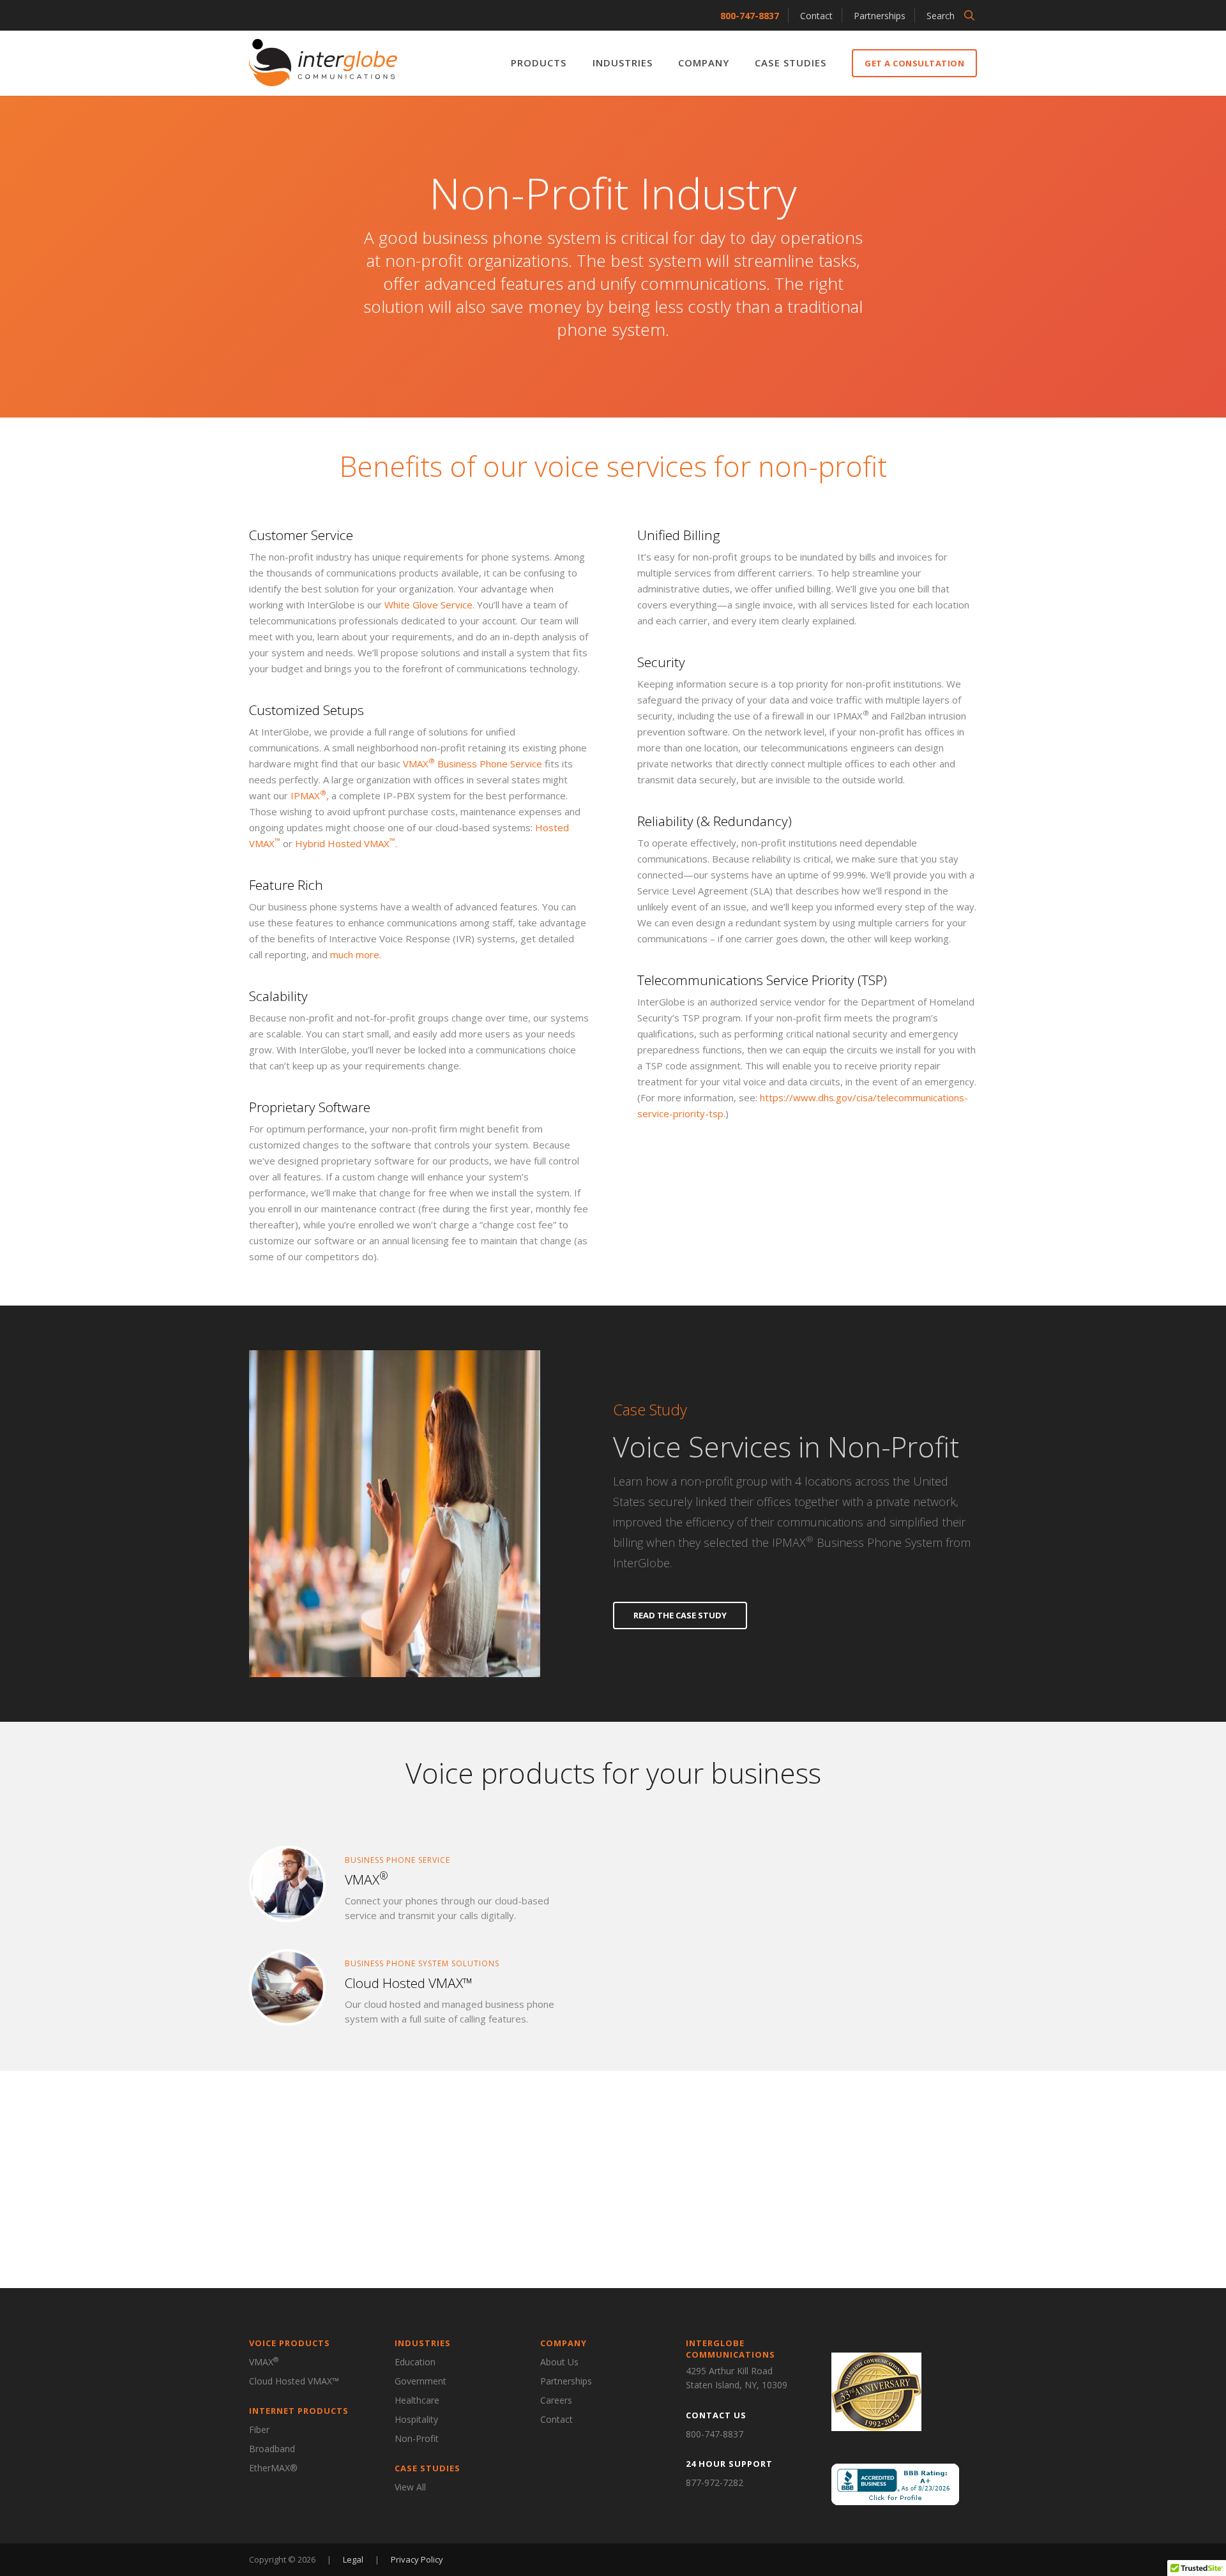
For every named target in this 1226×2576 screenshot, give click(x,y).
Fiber (259, 2429)
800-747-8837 (750, 16)
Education (415, 2362)
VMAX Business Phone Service (473, 764)
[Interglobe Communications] (323, 63)
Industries (623, 63)
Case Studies (791, 63)
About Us (559, 2362)
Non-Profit (417, 2438)
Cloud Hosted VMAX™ (294, 2381)
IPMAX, (310, 795)
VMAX (264, 2361)
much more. (356, 954)
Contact (816, 16)
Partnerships (880, 16)
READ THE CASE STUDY (680, 1615)
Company (704, 63)
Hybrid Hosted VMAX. (346, 843)
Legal (354, 2559)
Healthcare (417, 2400)
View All (410, 2487)
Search (941, 16)
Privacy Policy (417, 2559)
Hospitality (416, 2419)
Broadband (272, 2449)
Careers (556, 2400)
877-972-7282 (715, 2482)
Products (539, 63)
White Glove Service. (429, 605)
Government (420, 2381)
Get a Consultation (914, 63)
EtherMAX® (273, 2468)
